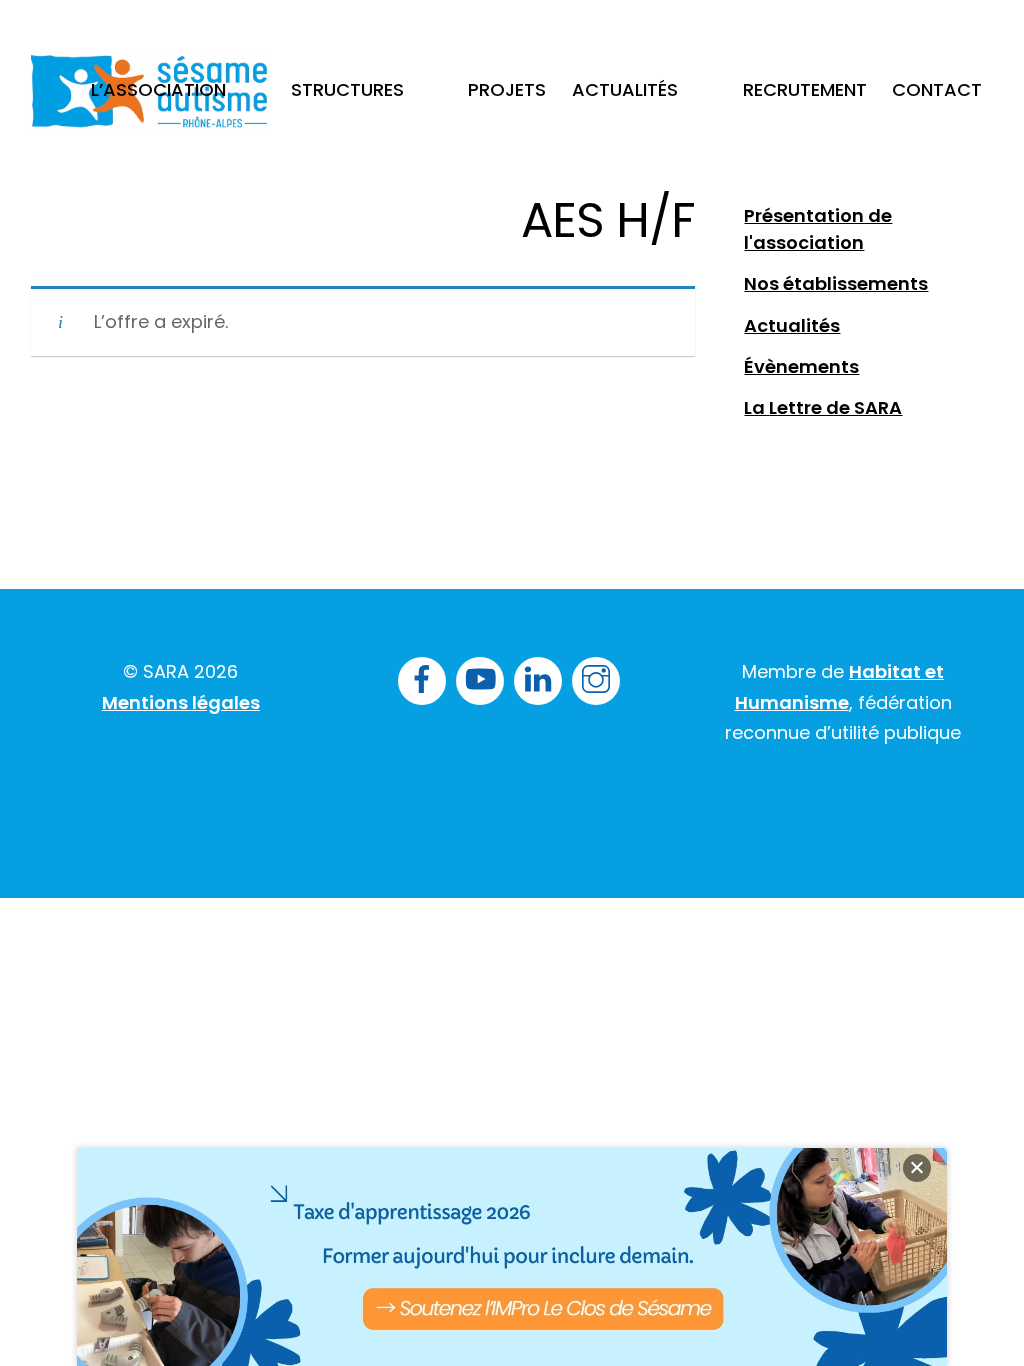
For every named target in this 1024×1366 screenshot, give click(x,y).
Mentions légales (181, 702)
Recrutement (805, 89)
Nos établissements (836, 283)
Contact (937, 89)
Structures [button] (347, 89)
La (756, 407)
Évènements (801, 366)
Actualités (625, 89)
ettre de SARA (839, 407)
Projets (507, 89)
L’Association (158, 89)
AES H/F (608, 220)
